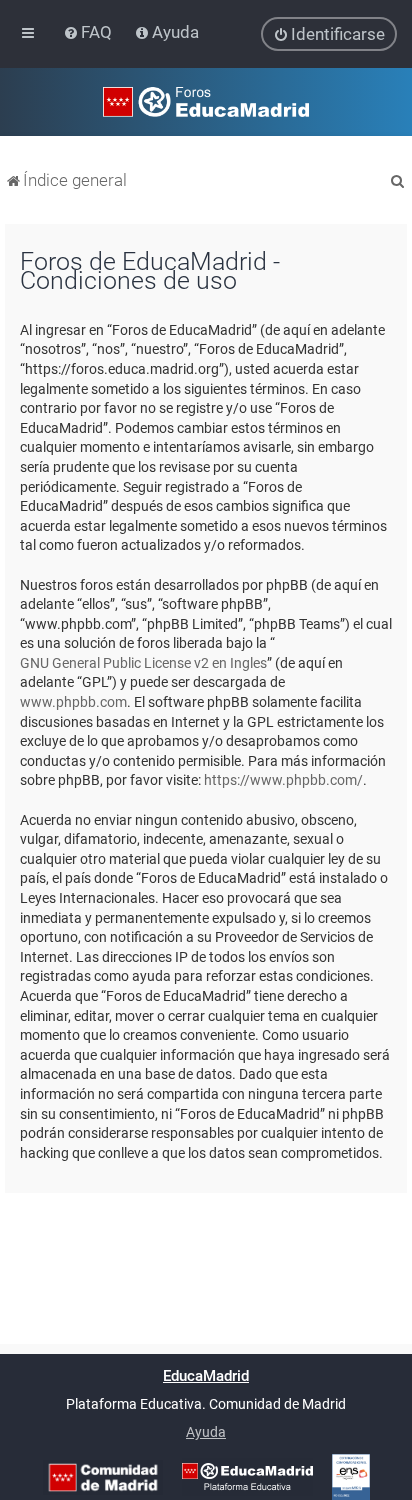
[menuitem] (89, 32)
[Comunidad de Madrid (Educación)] (103, 1477)
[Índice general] (206, 102)
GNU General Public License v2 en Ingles (143, 663)
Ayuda (206, 1432)
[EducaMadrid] (247, 1477)
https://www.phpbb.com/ (283, 780)
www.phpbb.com (73, 702)
